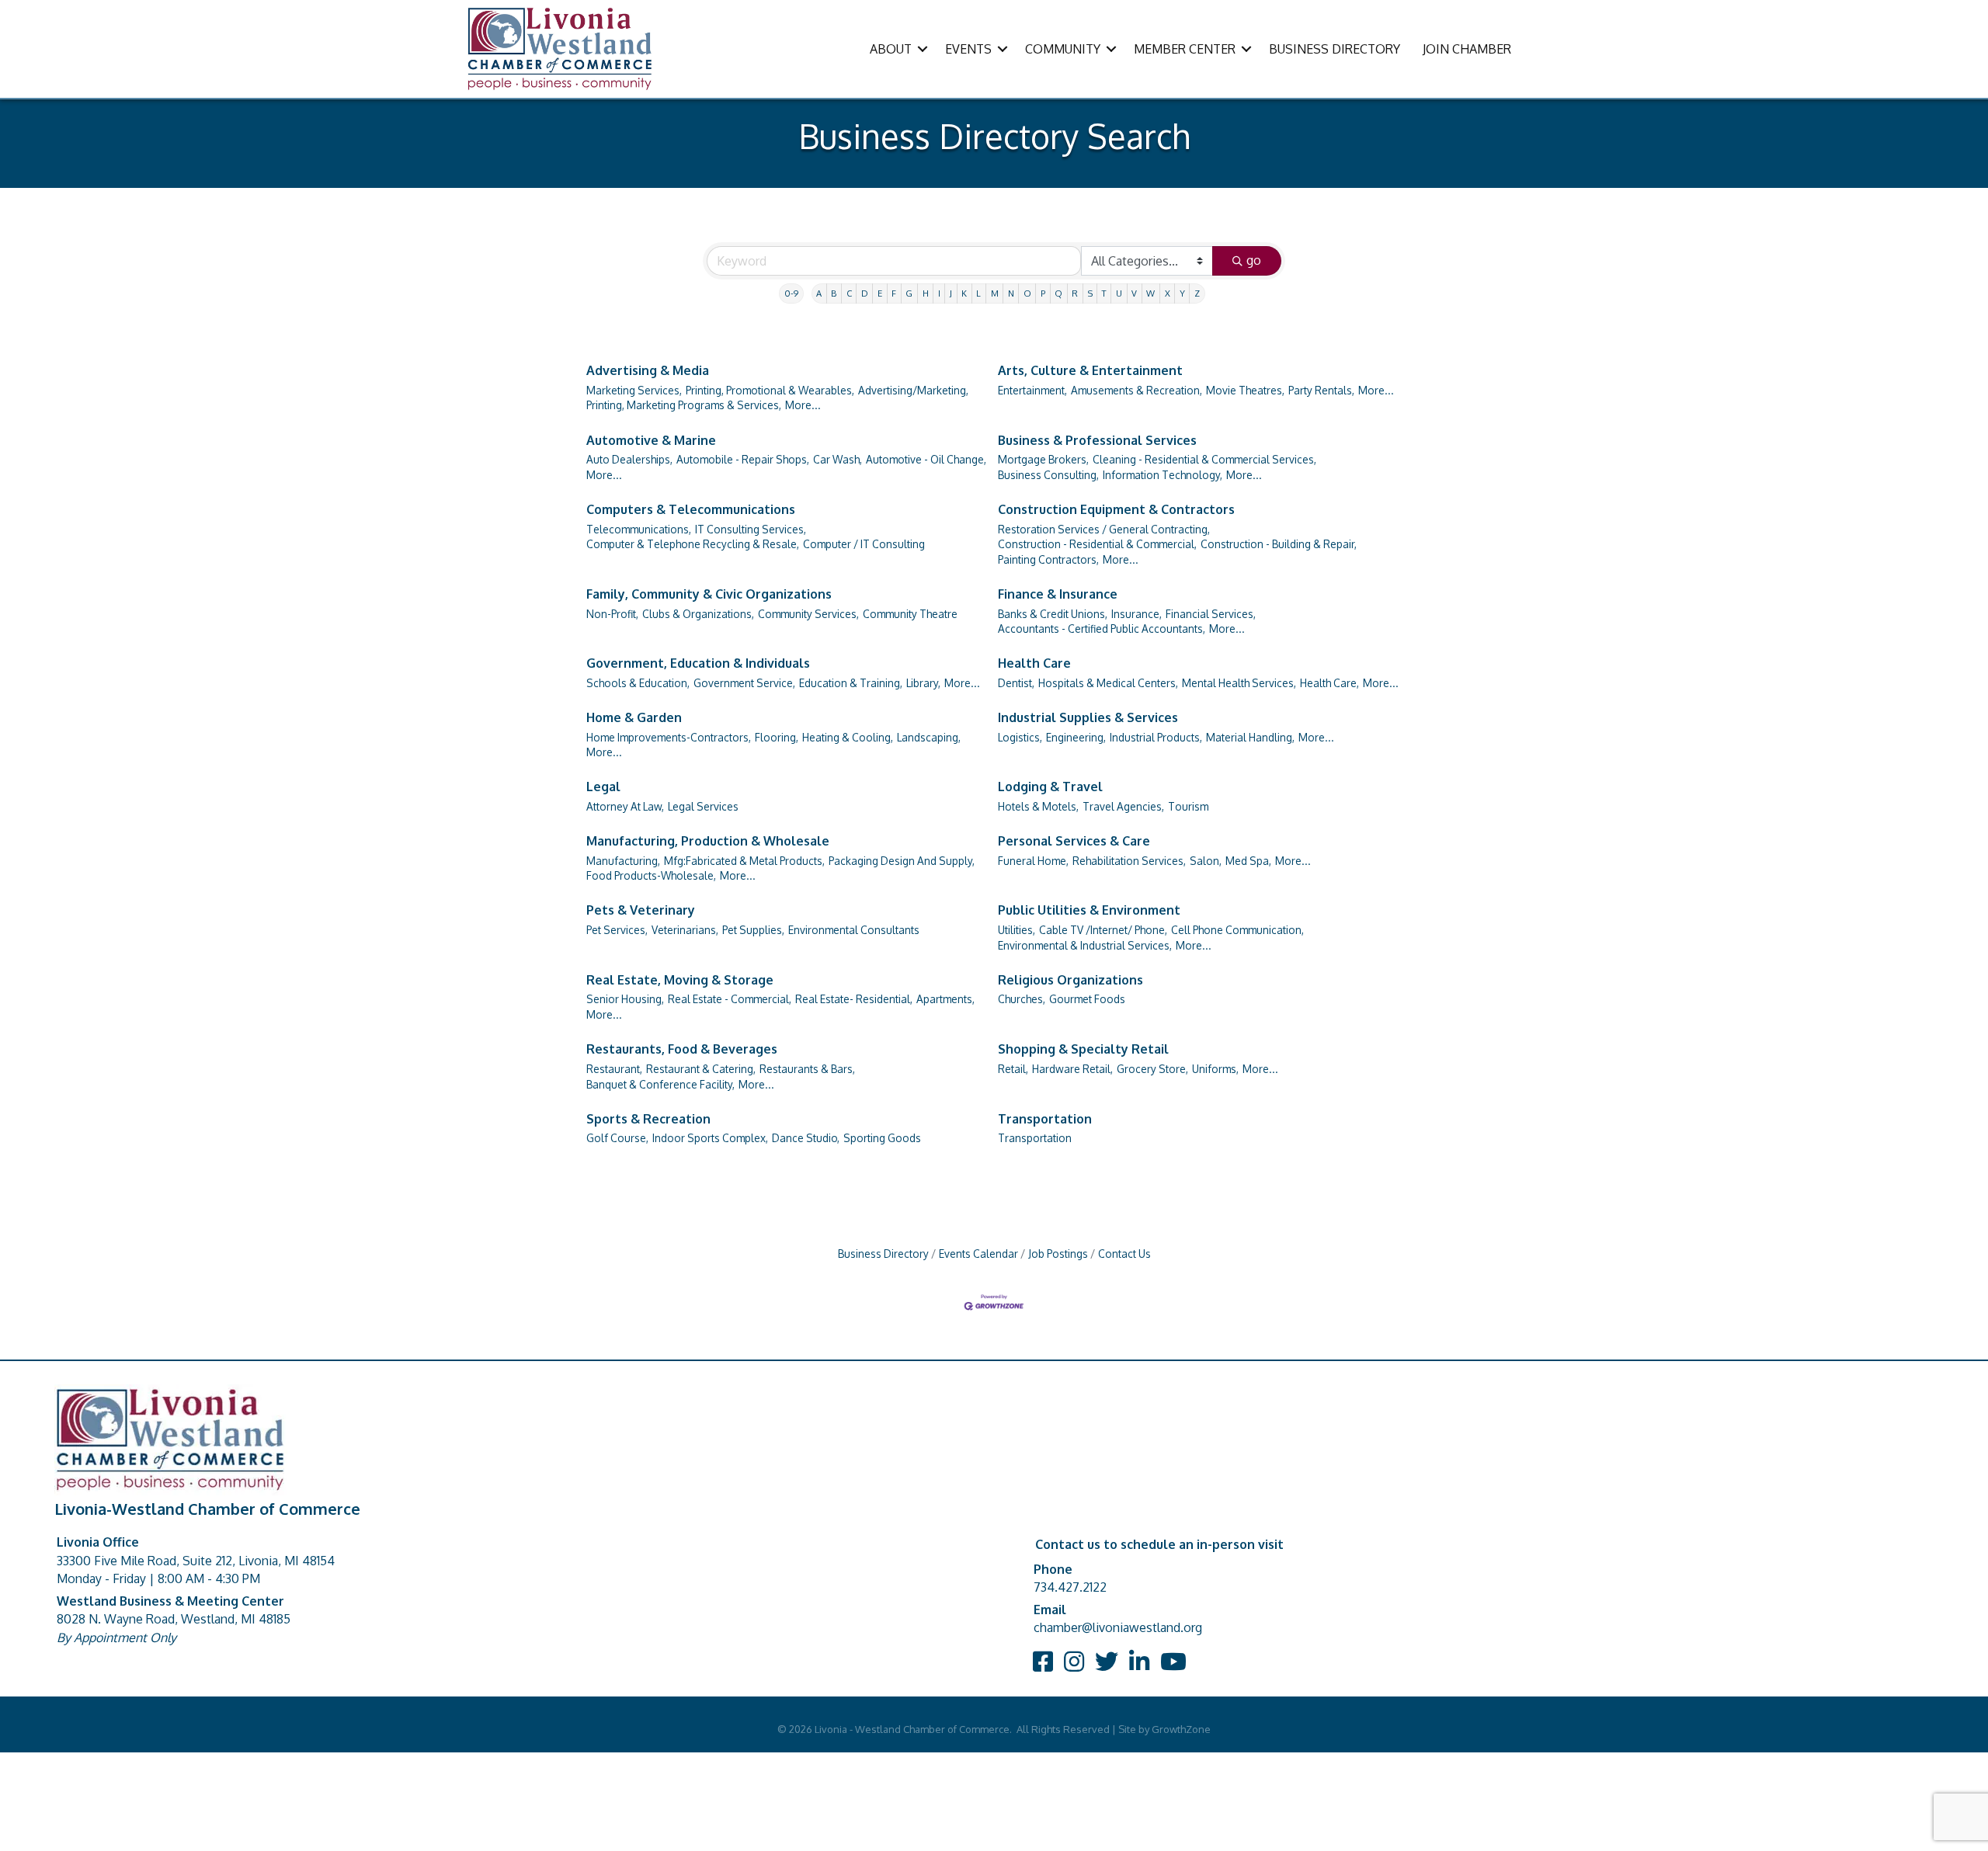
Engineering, (1076, 737)
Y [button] (1182, 293)
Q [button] (1058, 293)
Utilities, (1017, 930)
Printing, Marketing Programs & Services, (684, 405)
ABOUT (891, 49)
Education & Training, (851, 683)
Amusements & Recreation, (1136, 390)
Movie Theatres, (1245, 390)
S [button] (1090, 293)
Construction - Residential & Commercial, (1097, 544)
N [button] (1011, 293)
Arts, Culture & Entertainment (1090, 370)
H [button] (926, 293)
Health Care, (1329, 683)
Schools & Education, (638, 683)
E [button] (880, 293)
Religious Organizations (1070, 980)
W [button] (1150, 293)
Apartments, (945, 999)
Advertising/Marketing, (913, 390)
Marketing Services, (634, 390)
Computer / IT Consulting (864, 544)
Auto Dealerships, (629, 459)
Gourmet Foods (1087, 999)
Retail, (1013, 1069)
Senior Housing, (625, 999)
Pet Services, (617, 930)
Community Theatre (910, 614)
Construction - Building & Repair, (1279, 544)
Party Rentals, (1321, 390)
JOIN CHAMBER (1467, 49)
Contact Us (1124, 1254)
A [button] (819, 293)
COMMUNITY (1063, 49)
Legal (603, 787)
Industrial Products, (1156, 737)
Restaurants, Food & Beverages (682, 1049)
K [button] (964, 293)
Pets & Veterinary (641, 910)
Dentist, (1016, 683)
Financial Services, (1211, 614)
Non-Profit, (612, 614)
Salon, (1206, 861)
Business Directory (883, 1254)
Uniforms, (1215, 1069)
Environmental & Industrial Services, (1085, 945)
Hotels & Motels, (1038, 806)
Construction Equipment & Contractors (1116, 509)
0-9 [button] (791, 293)
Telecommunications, (639, 529)
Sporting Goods (882, 1138)
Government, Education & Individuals (698, 663)
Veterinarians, (685, 930)
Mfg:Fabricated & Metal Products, (744, 861)
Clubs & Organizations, (698, 614)
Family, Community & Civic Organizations (709, 594)
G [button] (909, 293)
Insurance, (1136, 614)
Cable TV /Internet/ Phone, (1103, 930)
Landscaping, (929, 737)
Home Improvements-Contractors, (669, 737)
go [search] (1254, 260)
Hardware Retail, (1072, 1069)
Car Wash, (838, 459)
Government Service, (744, 683)
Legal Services (703, 806)
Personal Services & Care (1074, 841)
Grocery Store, (1152, 1069)
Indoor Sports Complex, (710, 1138)
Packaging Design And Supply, (902, 861)
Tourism (1188, 806)
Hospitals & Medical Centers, (1108, 683)
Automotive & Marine (651, 440)
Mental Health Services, (1239, 683)
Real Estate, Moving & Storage (680, 980)
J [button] (951, 293)
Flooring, (777, 737)
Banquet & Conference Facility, (660, 1084)
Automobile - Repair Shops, (743, 459)
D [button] (865, 293)
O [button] (1027, 293)
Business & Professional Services (1097, 440)
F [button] (894, 293)
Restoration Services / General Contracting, (1104, 529)
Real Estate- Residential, (854, 999)
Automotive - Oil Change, (926, 459)
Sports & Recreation (648, 1119)
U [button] (1119, 293)
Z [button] (1197, 293)
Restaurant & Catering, (701, 1069)
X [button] (1168, 293)
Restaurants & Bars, (807, 1069)
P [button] (1043, 293)
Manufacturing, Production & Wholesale (708, 841)
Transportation (1045, 1119)
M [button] (995, 293)
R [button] (1075, 293)
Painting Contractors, (1048, 559)
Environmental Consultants (854, 930)
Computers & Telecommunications (691, 509)
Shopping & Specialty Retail (1083, 1049)
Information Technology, (1163, 475)
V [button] (1134, 293)
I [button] (939, 293)
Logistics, (1020, 737)
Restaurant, (614, 1069)
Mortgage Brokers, (1043, 459)
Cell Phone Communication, (1237, 930)
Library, (923, 683)
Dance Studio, (806, 1138)
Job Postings (1058, 1254)
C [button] (849, 293)
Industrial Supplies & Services (1088, 717)
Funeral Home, (1033, 861)
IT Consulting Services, (751, 529)
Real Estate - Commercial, (730, 999)
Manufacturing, (623, 861)
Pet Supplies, (753, 930)
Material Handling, (1250, 737)
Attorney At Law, (625, 806)
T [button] (1104, 293)
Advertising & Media (648, 370)
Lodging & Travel (1050, 787)
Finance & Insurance (1058, 594)
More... (803, 405)
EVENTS (968, 49)
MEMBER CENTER (1185, 49)
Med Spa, (1248, 861)
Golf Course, (617, 1138)
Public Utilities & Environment (1089, 910)
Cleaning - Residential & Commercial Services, (1204, 459)
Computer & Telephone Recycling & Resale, (693, 544)
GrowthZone (1181, 1729)
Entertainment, (1032, 390)
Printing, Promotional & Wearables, (770, 390)
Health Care (1034, 663)
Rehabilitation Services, (1129, 861)
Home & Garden (634, 717)
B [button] (834, 293)
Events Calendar (978, 1254)
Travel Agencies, (1123, 806)
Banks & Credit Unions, (1053, 614)
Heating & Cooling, (848, 737)
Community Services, (808, 614)
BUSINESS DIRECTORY (1335, 49)
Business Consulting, (1048, 475)
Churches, (1022, 999)
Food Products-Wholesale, (651, 875)
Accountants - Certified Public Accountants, (1102, 629)
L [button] (978, 293)
